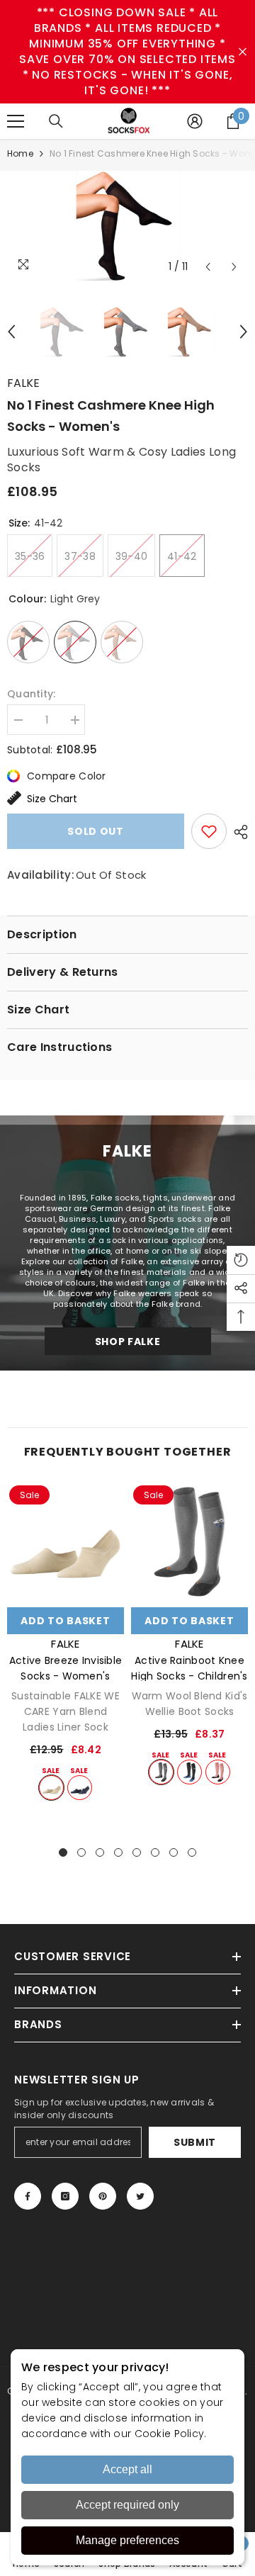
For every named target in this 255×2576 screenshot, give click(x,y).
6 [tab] (155, 1852)
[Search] (56, 121)
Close (243, 52)
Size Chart (52, 799)
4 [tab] (118, 1852)
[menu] (16, 121)
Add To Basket (65, 1621)
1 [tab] (63, 1852)
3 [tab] (100, 1852)
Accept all (127, 2469)
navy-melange (80, 1788)
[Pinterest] (103, 2196)
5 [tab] (137, 1852)
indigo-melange (189, 1772)
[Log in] (195, 121)
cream (51, 1788)
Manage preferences (127, 2540)
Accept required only (127, 2505)
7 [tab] (174, 1852)
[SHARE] (237, 832)
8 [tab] (192, 1852)
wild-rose (218, 1772)
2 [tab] (81, 1852)
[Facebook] (28, 2196)
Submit (195, 2142)
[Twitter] (140, 2196)
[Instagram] (65, 2196)
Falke (23, 383)
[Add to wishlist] (209, 831)
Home (20, 153)
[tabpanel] (66, 1642)
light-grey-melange (161, 1772)
